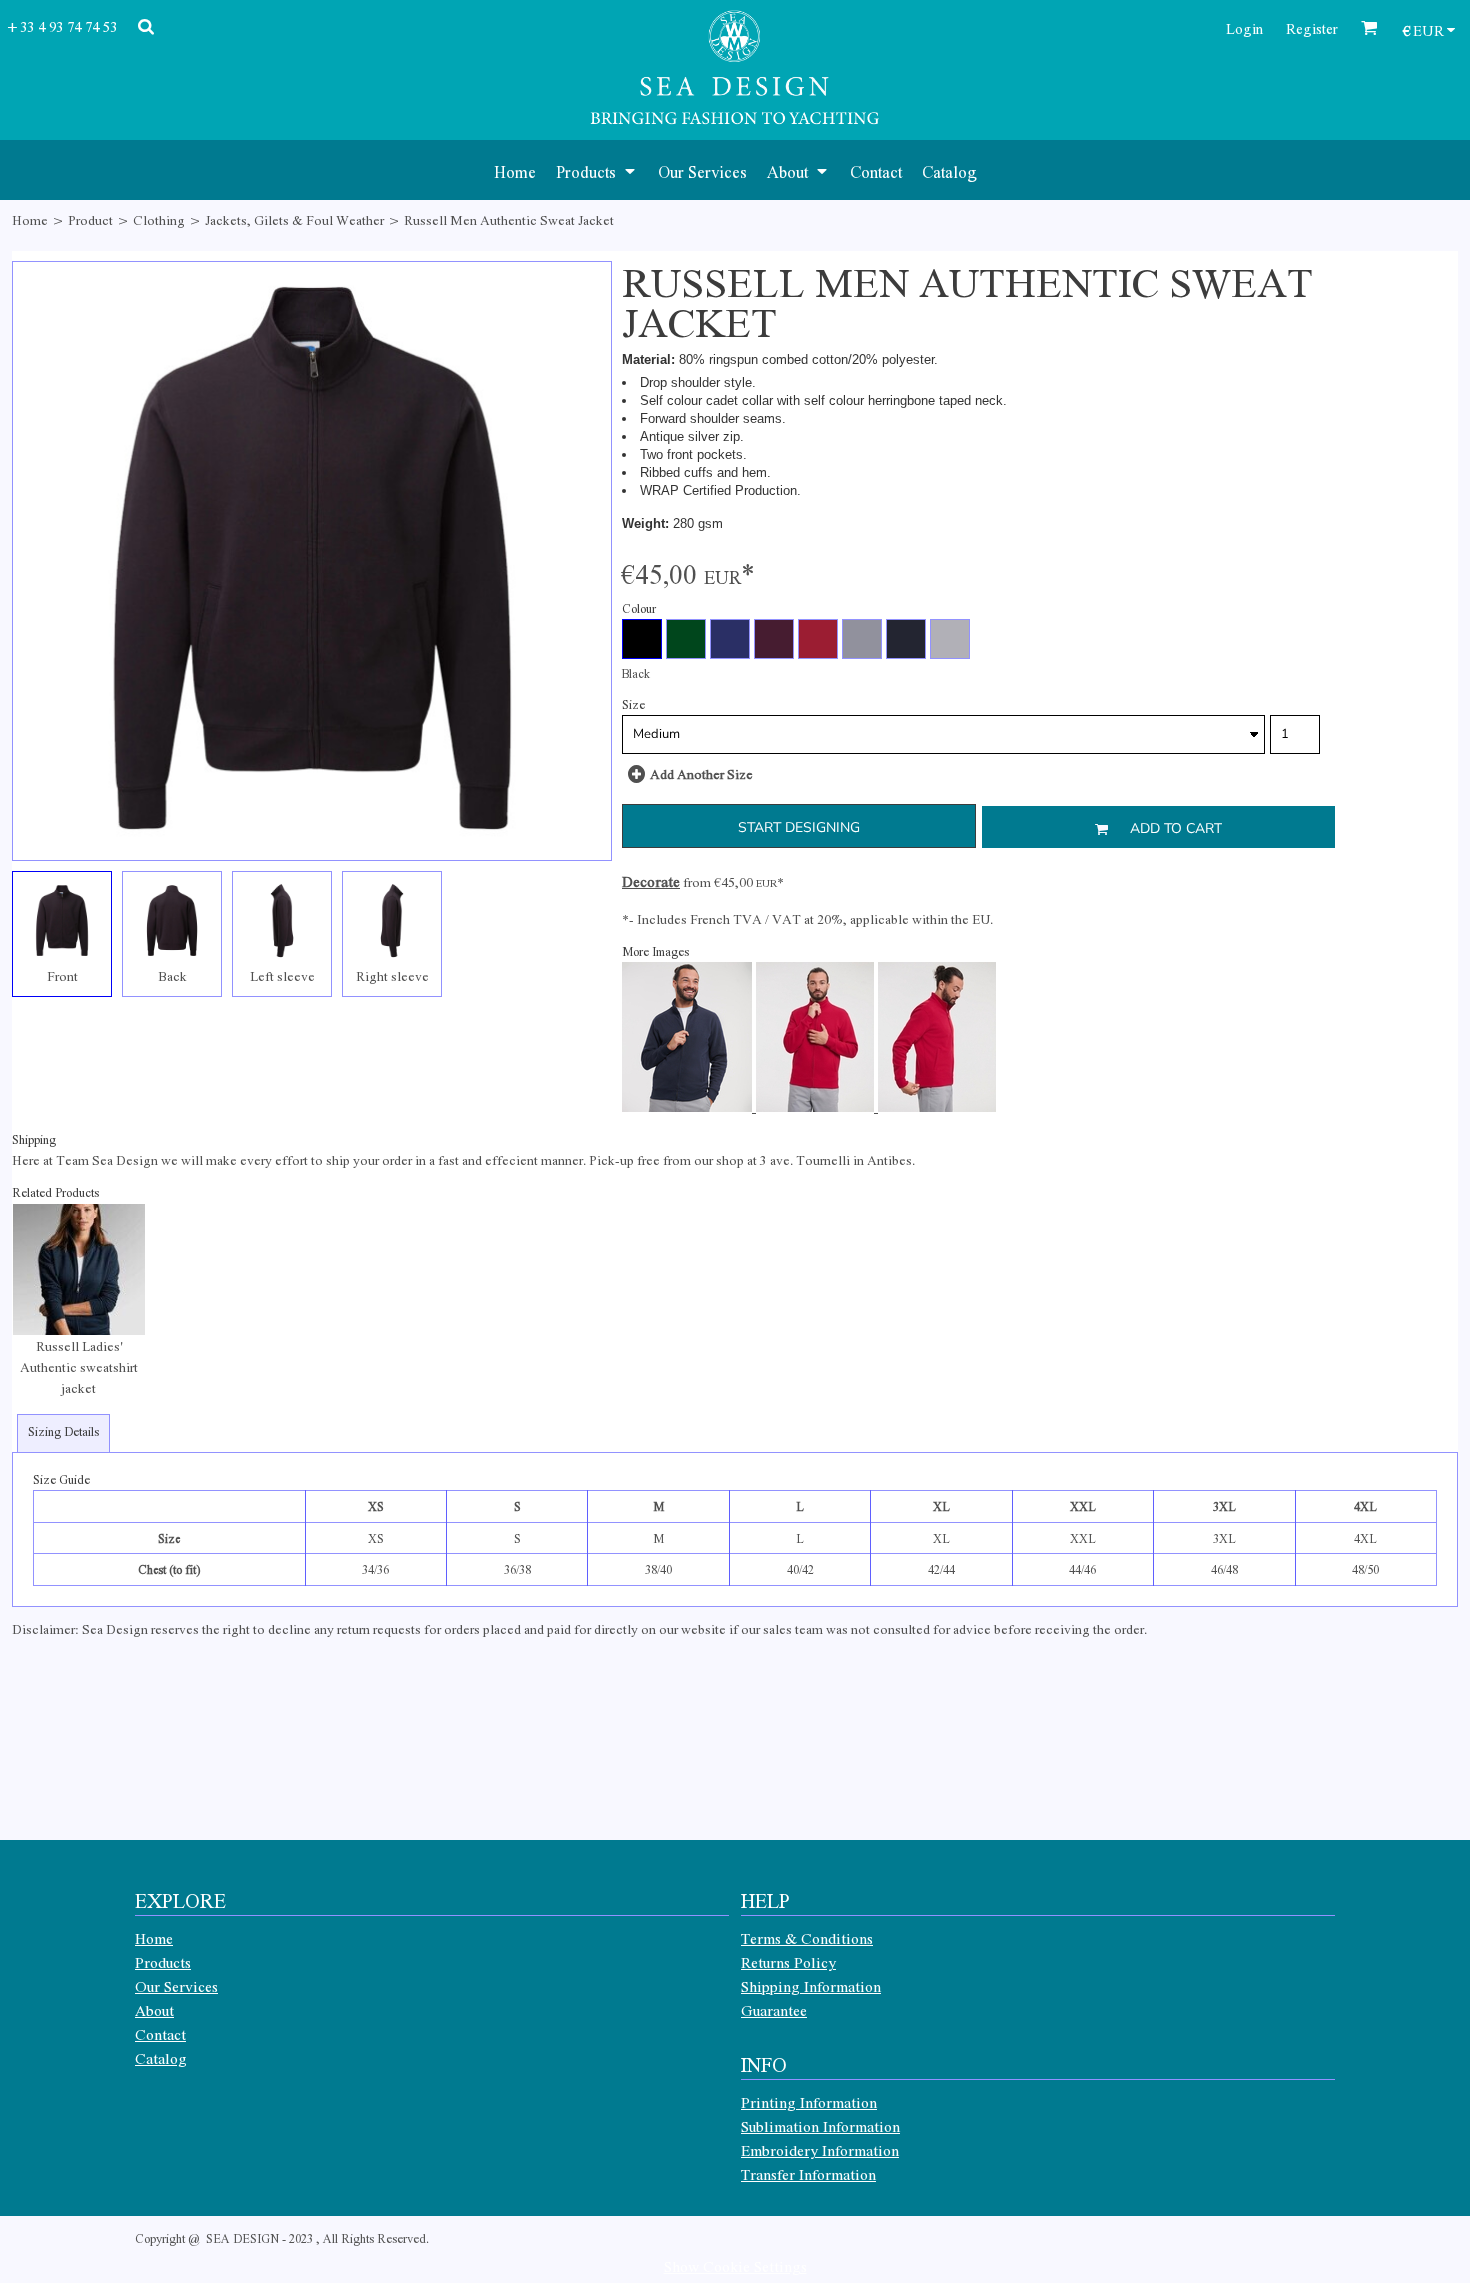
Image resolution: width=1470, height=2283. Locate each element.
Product (90, 219)
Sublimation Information (820, 2126)
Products (163, 1962)
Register (1312, 28)
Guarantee (774, 2010)
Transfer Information (808, 2174)
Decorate (651, 881)
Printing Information (809, 2102)
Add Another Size (701, 773)
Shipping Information (811, 1986)
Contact (160, 2034)
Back (172, 975)
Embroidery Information (820, 2150)
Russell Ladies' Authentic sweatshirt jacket (79, 1366)
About (154, 2010)
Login (1244, 28)
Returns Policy (788, 1962)
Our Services (176, 1986)
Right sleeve (392, 975)
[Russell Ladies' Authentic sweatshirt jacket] (79, 1270)
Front (62, 975)
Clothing (159, 219)
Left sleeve (282, 975)
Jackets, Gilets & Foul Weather (294, 219)
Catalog (161, 2058)
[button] (597, 170)
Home (30, 219)
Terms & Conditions (807, 1938)
